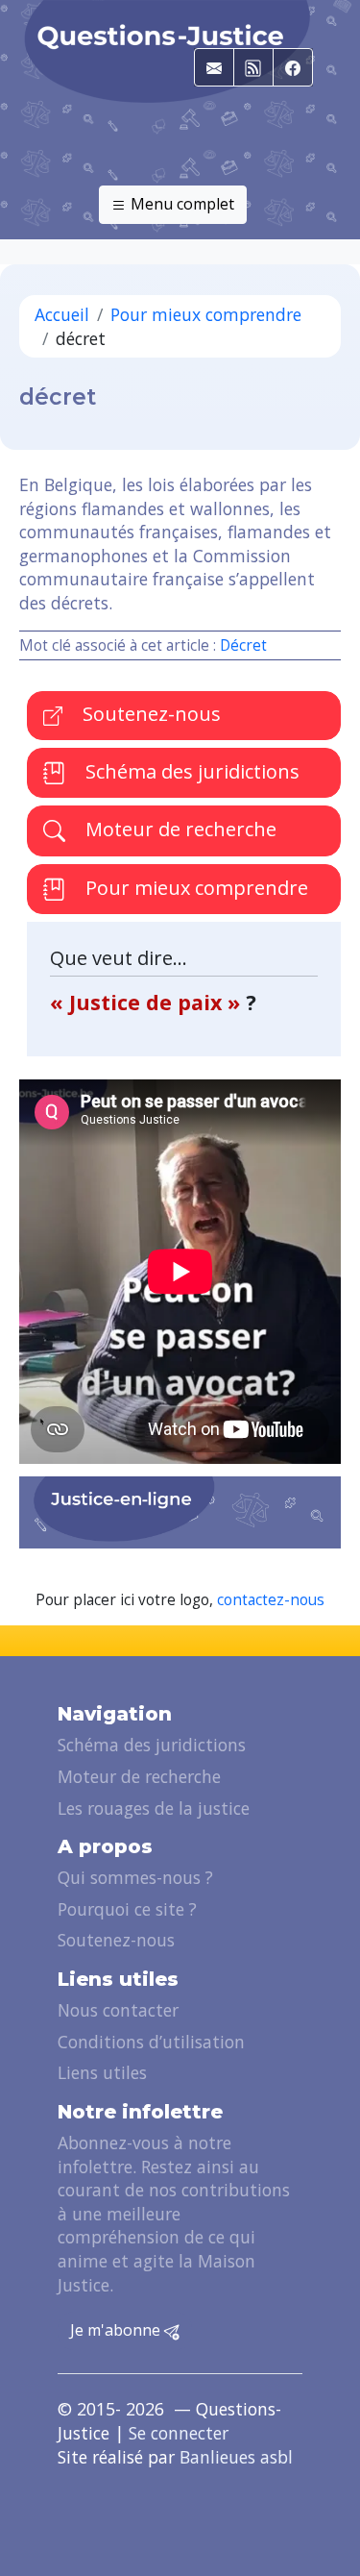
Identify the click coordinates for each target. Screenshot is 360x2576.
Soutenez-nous (149, 714)
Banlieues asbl (236, 2457)
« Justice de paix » (148, 1002)
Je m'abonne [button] (117, 2330)
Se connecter (179, 2433)
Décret (243, 645)
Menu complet (180, 204)
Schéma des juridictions (190, 771)
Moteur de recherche (179, 829)
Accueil (62, 314)
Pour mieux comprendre (206, 314)
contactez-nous (271, 1600)
